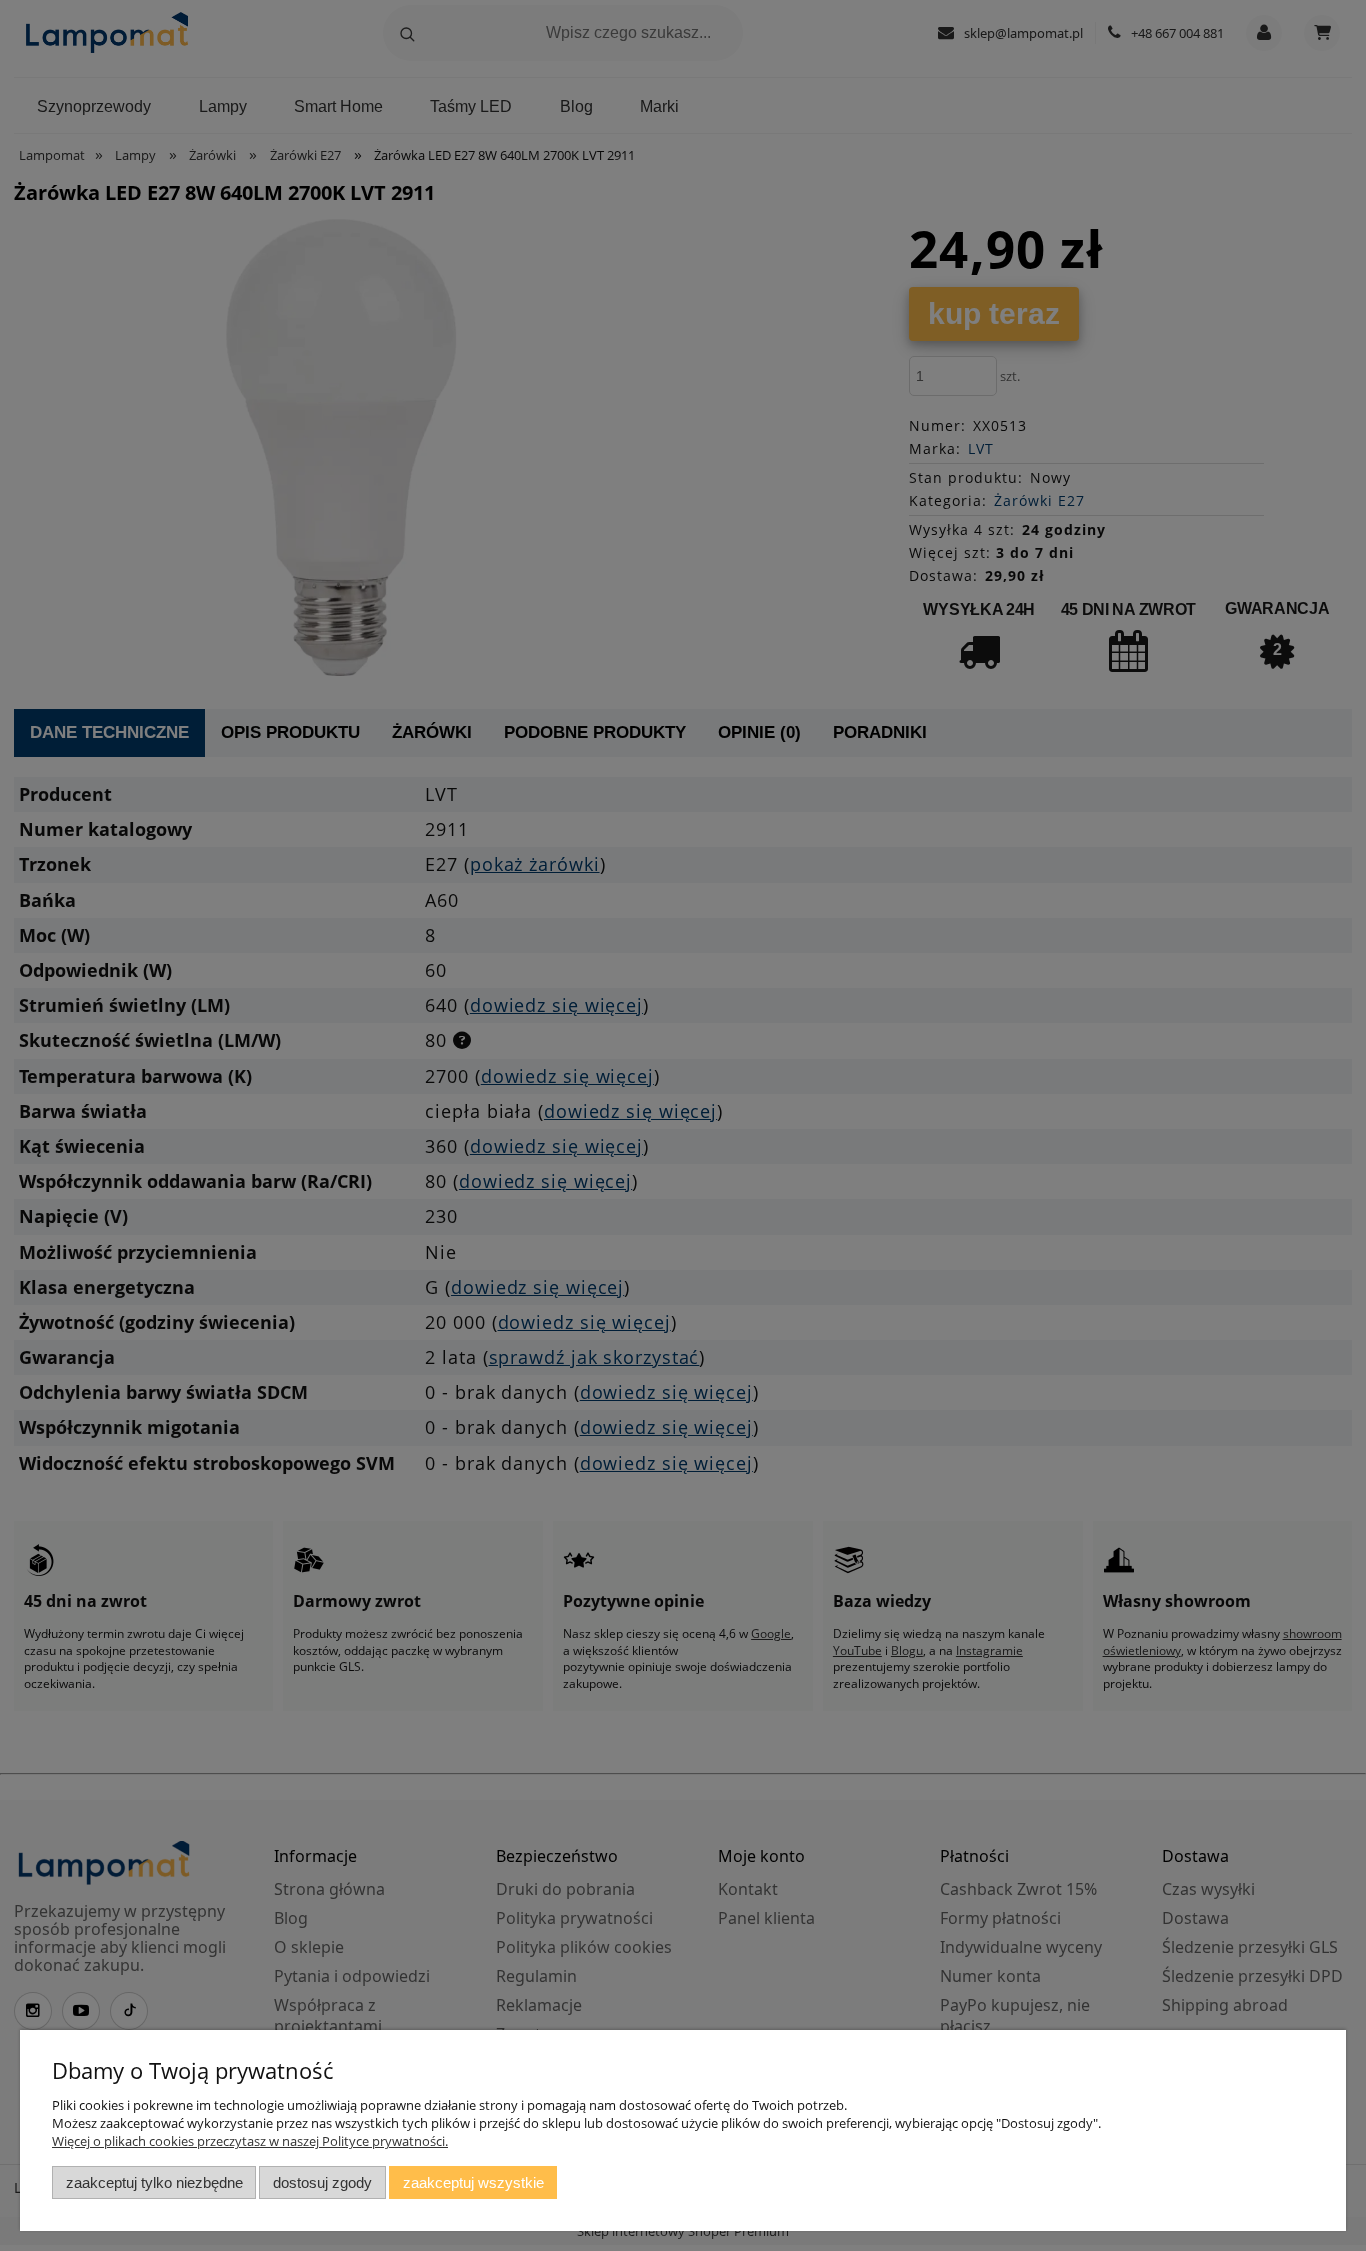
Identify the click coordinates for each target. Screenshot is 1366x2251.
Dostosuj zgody (322, 2182)
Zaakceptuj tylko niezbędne (154, 2182)
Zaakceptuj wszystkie (473, 2182)
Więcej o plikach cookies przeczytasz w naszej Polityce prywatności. (250, 2141)
